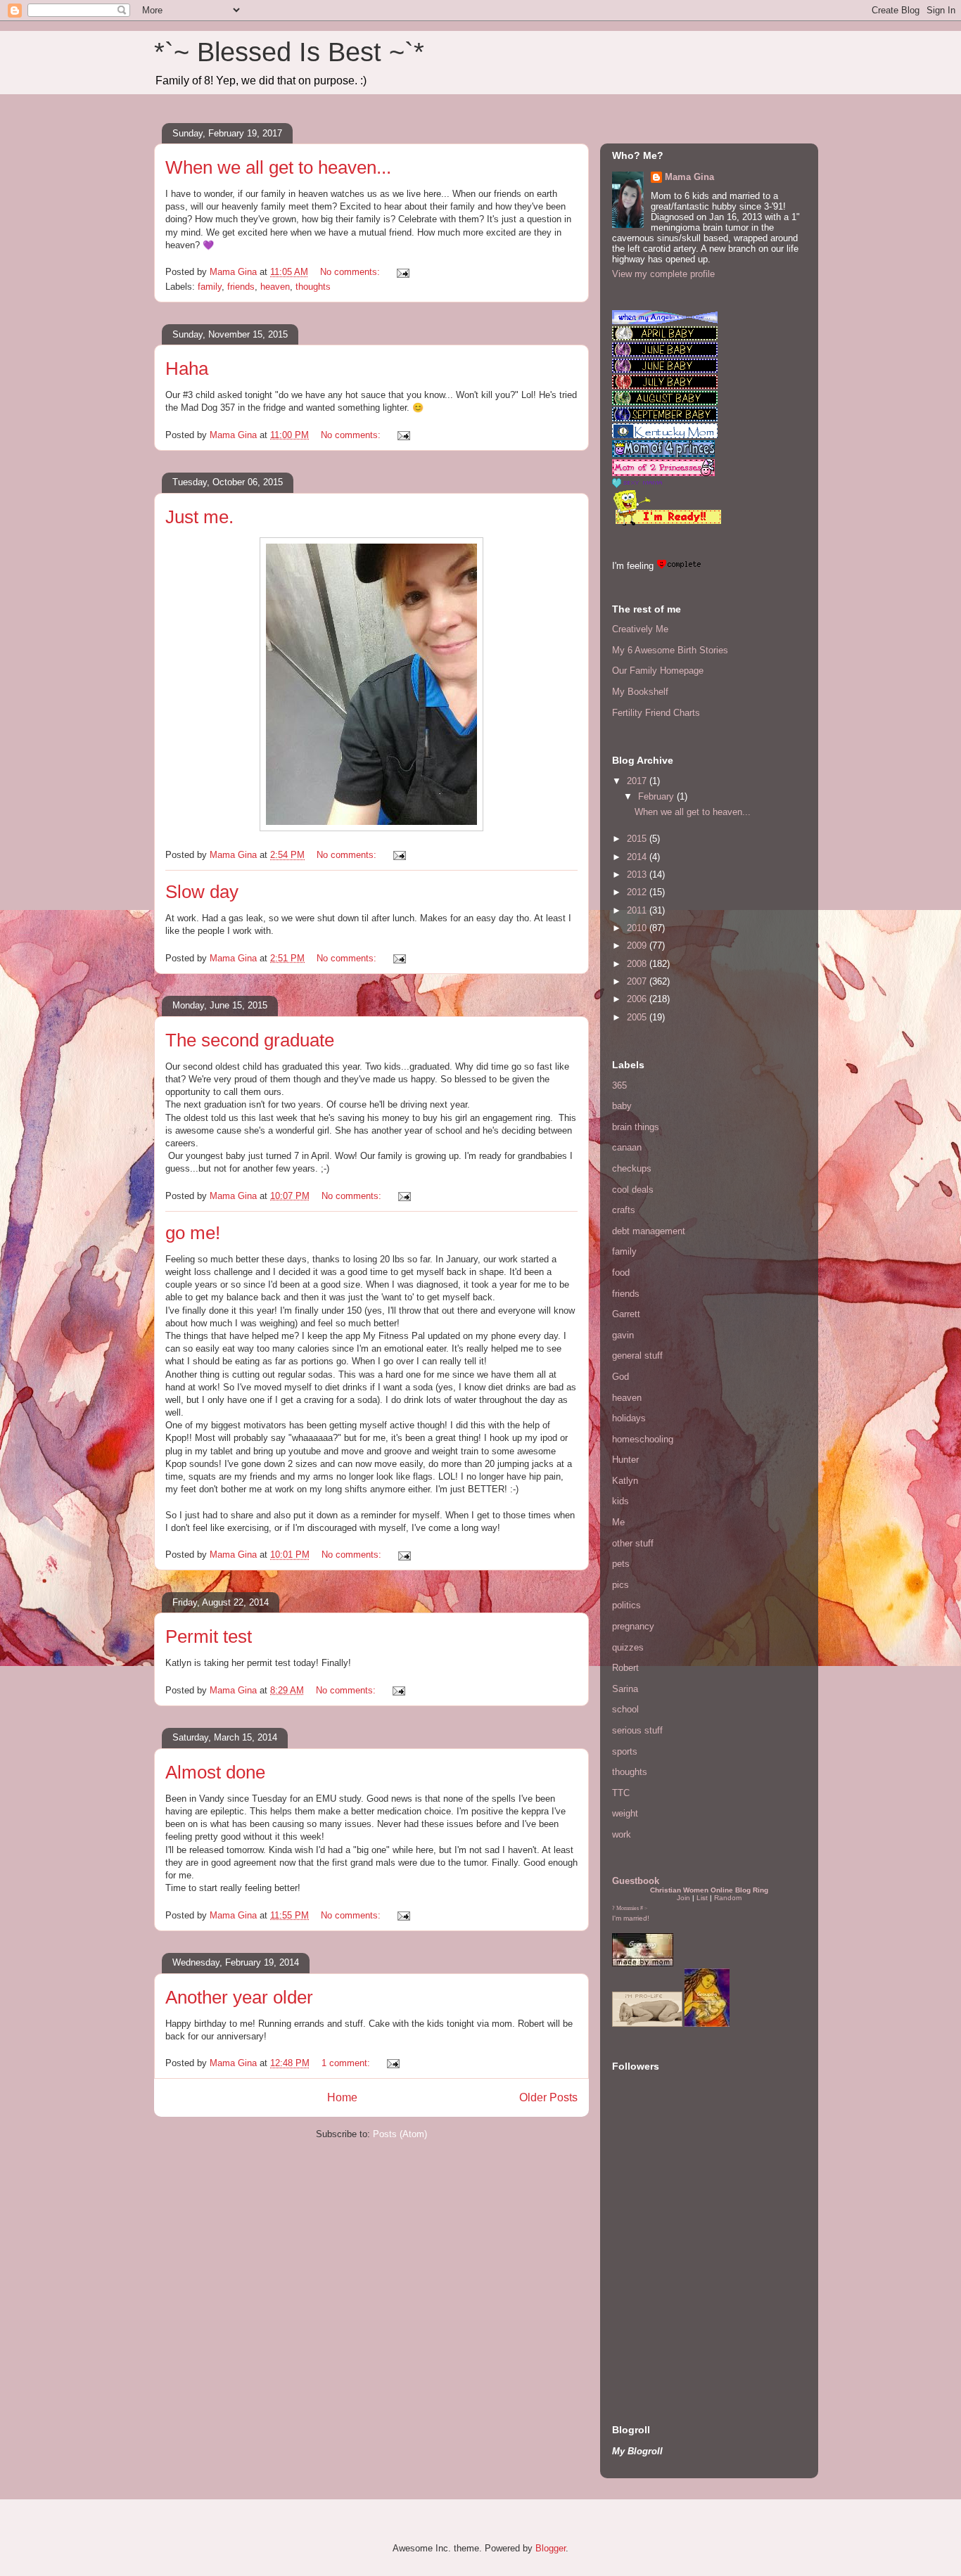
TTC (621, 1793)
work (622, 1834)
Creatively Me (640, 629)
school (625, 1709)
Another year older (239, 1997)
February (657, 796)
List (702, 1898)
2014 (638, 857)
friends (241, 287)
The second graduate (250, 1040)
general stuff (637, 1356)
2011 (638, 910)
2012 (638, 892)
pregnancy (633, 1626)
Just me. (199, 517)
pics (620, 1585)
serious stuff (637, 1730)
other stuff (633, 1543)
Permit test (209, 1636)
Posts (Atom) (400, 2134)
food (621, 1273)
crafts (624, 1210)
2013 (638, 874)
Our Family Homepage (658, 671)
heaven (275, 287)
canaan (627, 1147)
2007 (638, 981)
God (620, 1377)
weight (625, 1813)
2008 (638, 964)
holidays (629, 1418)
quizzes (628, 1647)
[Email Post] (402, 272)
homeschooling (643, 1439)
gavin (623, 1335)
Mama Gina (689, 177)
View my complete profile (663, 274)
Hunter (625, 1460)
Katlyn (625, 1481)
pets (621, 1564)
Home (342, 2097)
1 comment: (347, 2063)
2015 (638, 839)
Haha (187, 369)
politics (626, 1605)
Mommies (628, 1908)
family (210, 287)
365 (619, 1085)
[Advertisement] (654, 2305)
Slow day (202, 892)
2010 (638, 928)
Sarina (625, 1689)
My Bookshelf (640, 692)
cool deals (633, 1190)
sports (625, 1751)
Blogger (550, 2548)
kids (620, 1501)
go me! (193, 1233)
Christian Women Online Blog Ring (709, 1890)
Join (683, 1898)
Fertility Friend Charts (656, 713)
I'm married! (631, 1918)
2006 (638, 999)
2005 (638, 1017)
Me (618, 1522)
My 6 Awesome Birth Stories (670, 650)
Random (728, 1898)
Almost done (215, 1772)
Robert (625, 1668)
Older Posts (548, 2097)
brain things (636, 1127)
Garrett (626, 1314)
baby (622, 1106)
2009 (638, 946)
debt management (649, 1231)
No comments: (351, 272)
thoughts (313, 287)
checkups (632, 1168)
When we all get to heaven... (278, 167)
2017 (638, 781)
